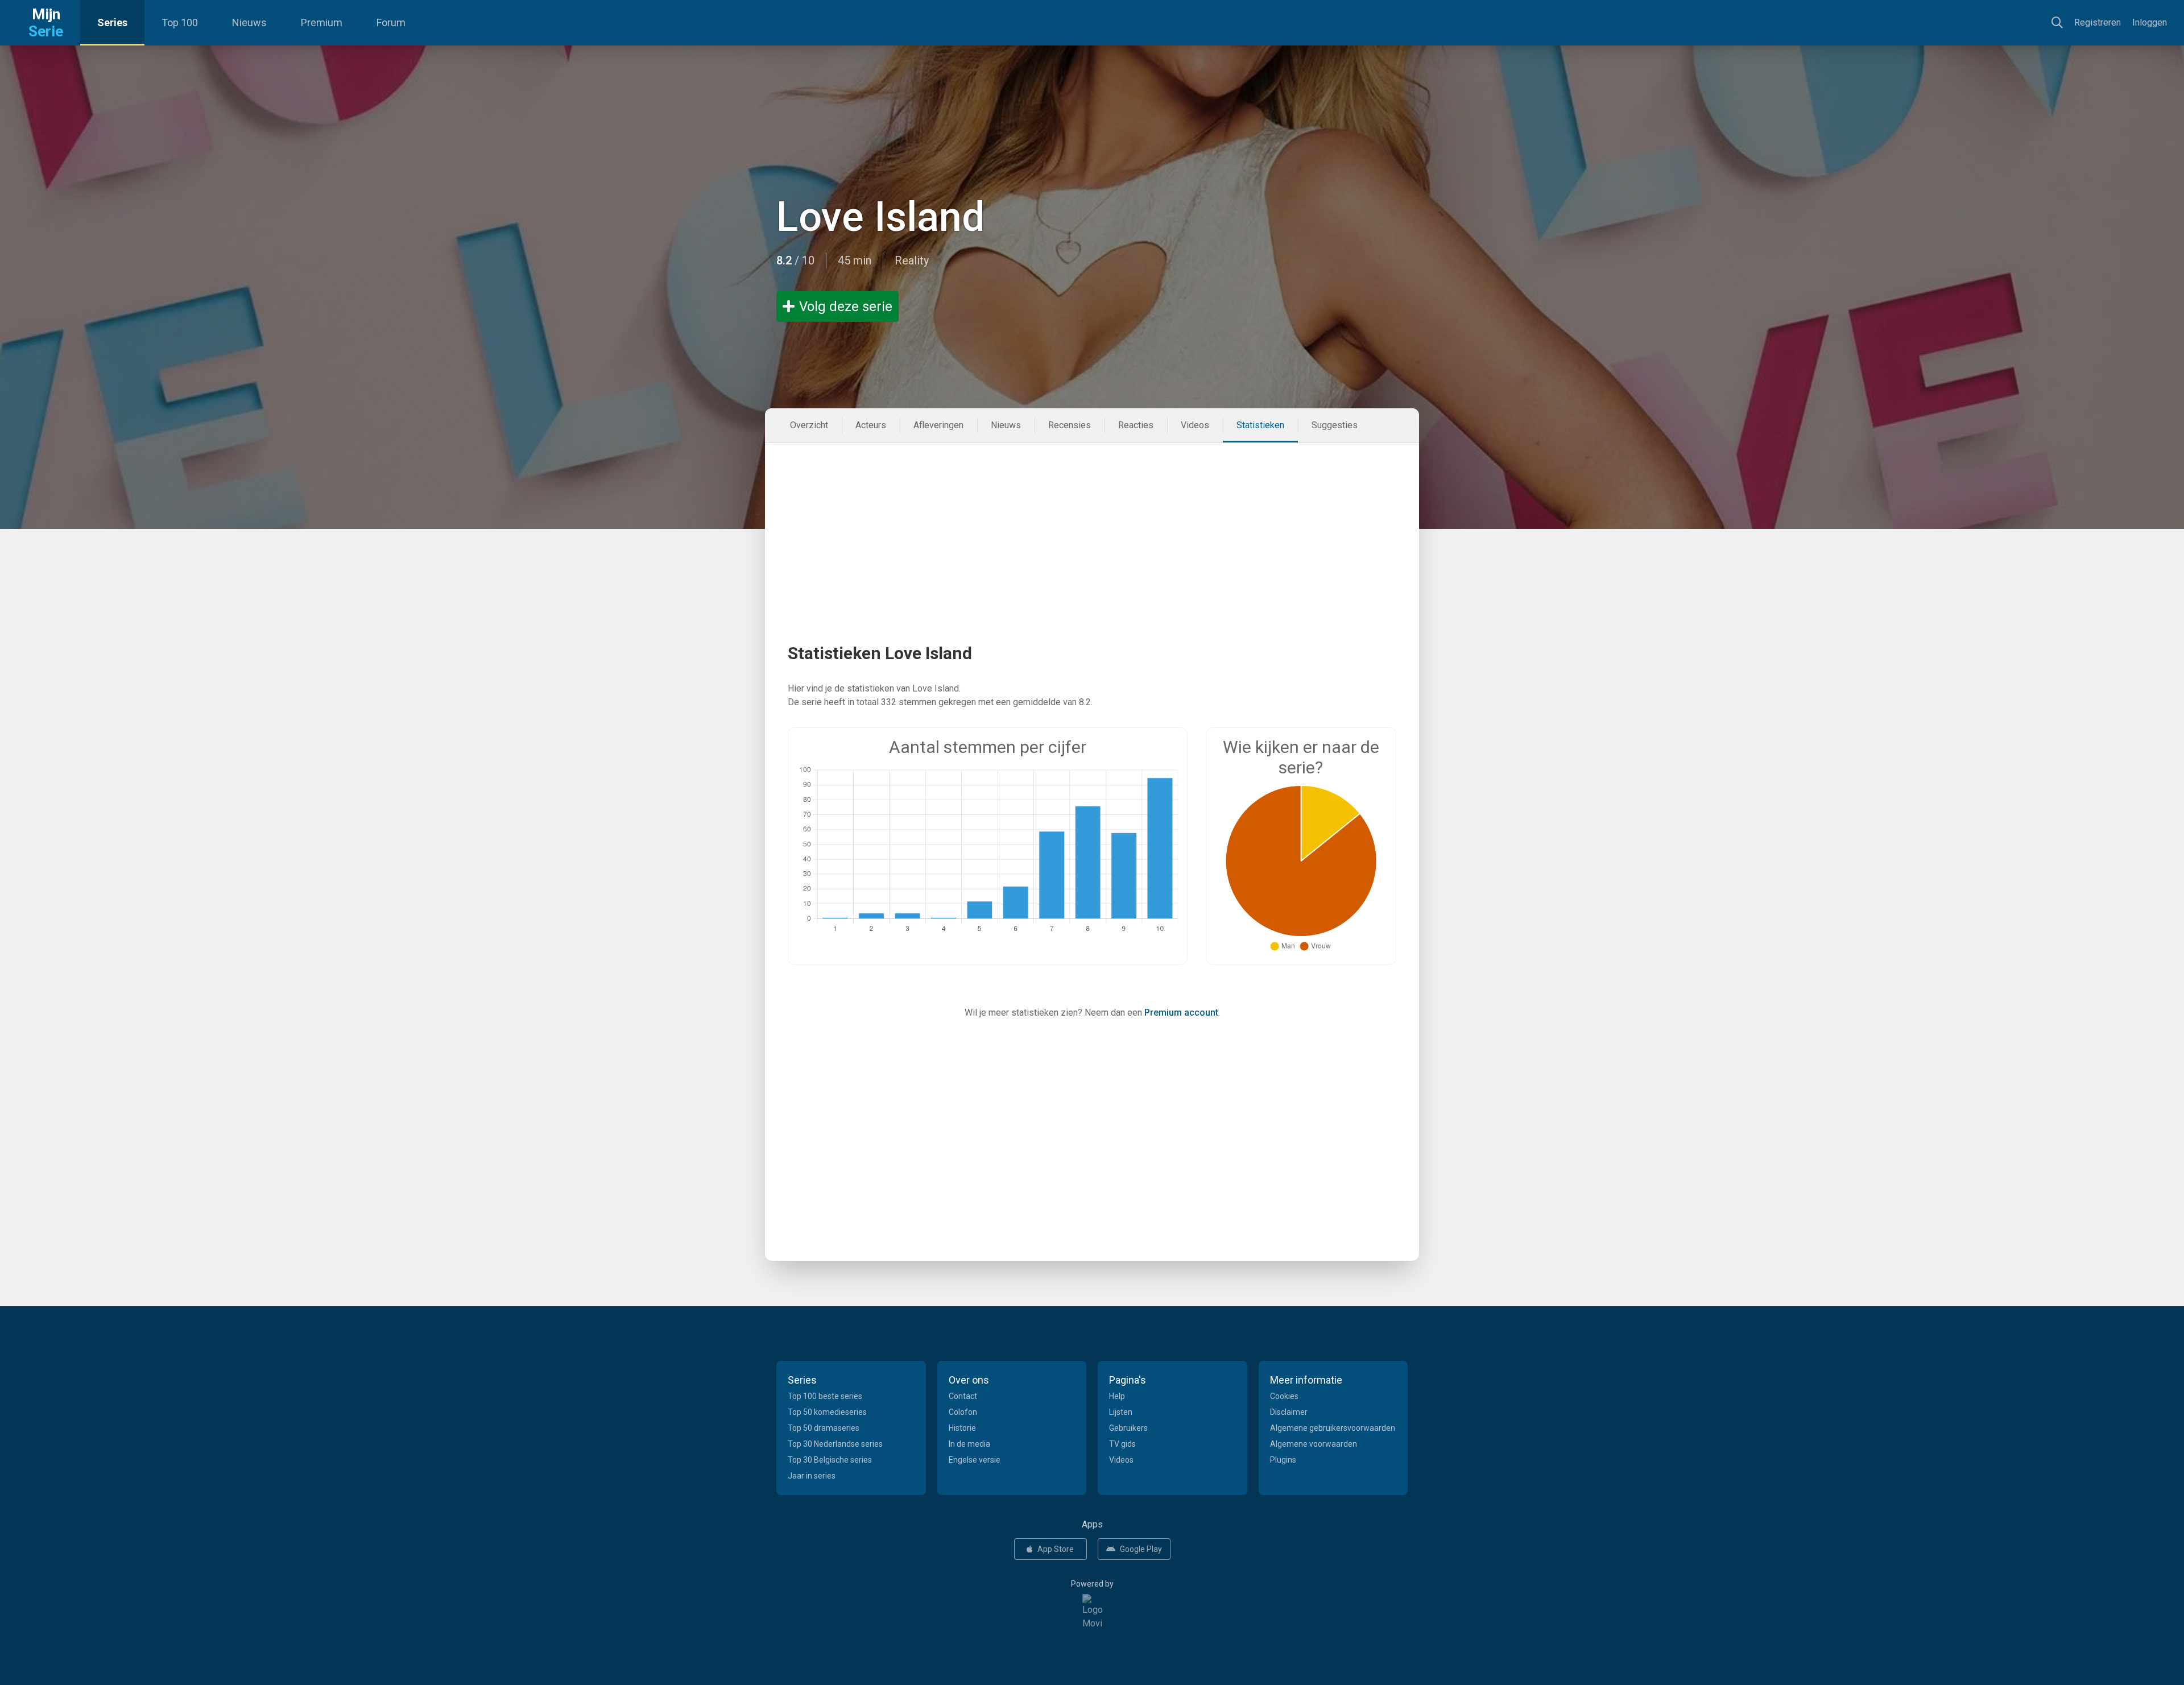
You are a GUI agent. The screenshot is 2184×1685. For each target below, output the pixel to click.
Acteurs (871, 425)
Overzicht (809, 425)
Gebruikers (1128, 1428)
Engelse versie (975, 1460)
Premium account (1181, 1013)
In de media (969, 1444)
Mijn (46, 23)
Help (1117, 1396)
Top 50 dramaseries (824, 1428)
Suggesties (1335, 425)
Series (112, 22)
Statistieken (1260, 425)
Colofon (963, 1412)
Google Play (1141, 1549)
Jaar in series (812, 1476)
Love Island (881, 217)
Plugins (1283, 1460)
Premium (322, 22)
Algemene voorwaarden (1314, 1444)
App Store (1056, 1549)
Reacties (1136, 425)
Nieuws (249, 22)
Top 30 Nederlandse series (835, 1444)
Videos (1195, 425)
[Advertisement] (1092, 523)
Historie (962, 1428)
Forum (391, 22)
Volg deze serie (846, 307)
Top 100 (180, 22)
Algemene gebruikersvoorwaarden (1333, 1428)
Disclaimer (1289, 1412)
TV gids (1122, 1444)
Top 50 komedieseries (827, 1412)
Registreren (2098, 22)
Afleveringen (938, 425)
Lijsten (1121, 1412)
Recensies (1070, 425)
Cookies (1284, 1396)
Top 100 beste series (825, 1396)
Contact (963, 1396)
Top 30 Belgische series (830, 1460)
